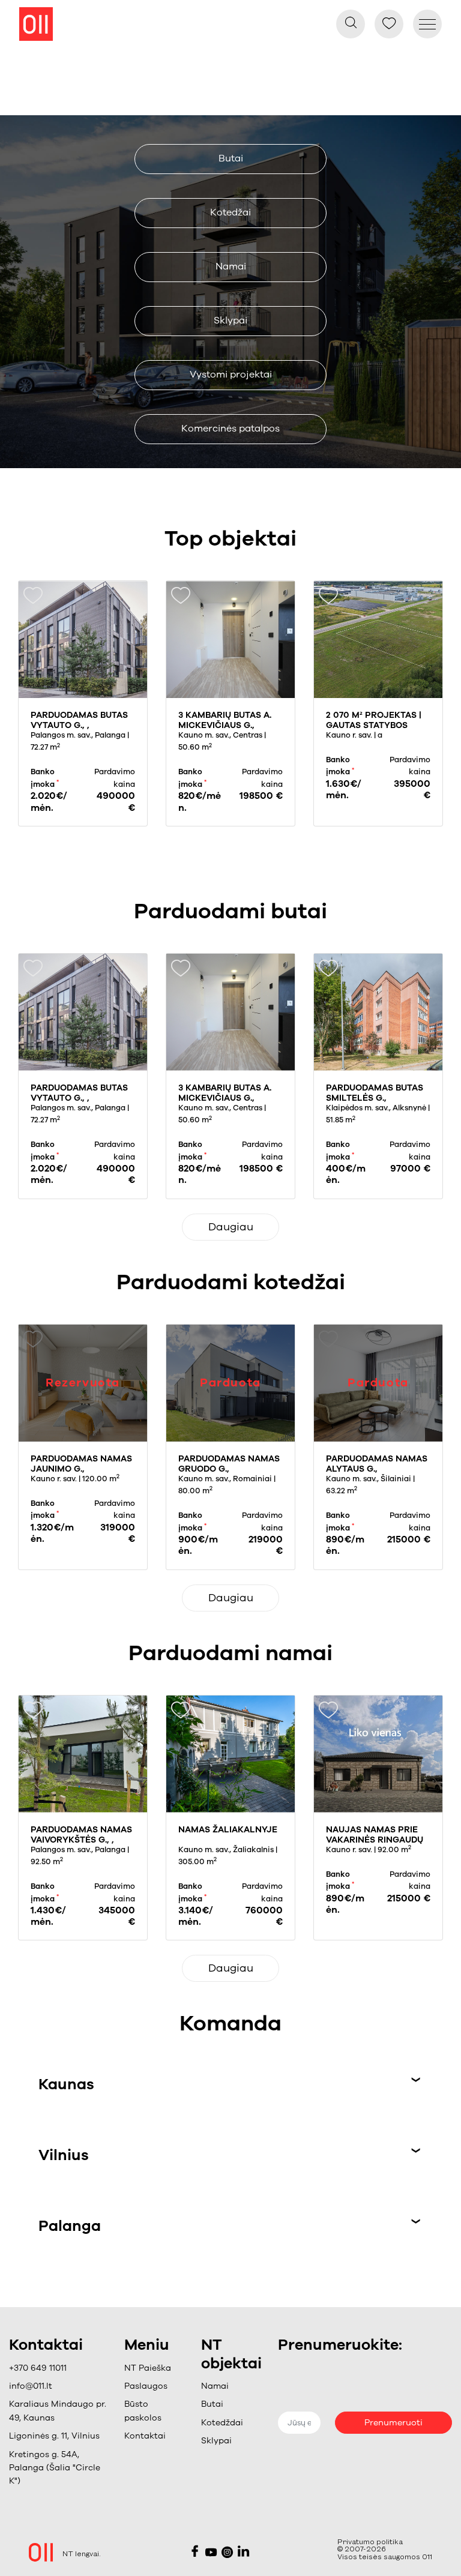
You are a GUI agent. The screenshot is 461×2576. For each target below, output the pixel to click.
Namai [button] (231, 266)
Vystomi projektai (231, 375)
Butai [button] (231, 158)
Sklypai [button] (230, 320)
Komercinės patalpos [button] (230, 429)
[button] (154, 2386)
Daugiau (231, 1227)
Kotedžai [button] (230, 212)
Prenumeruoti (393, 2423)
